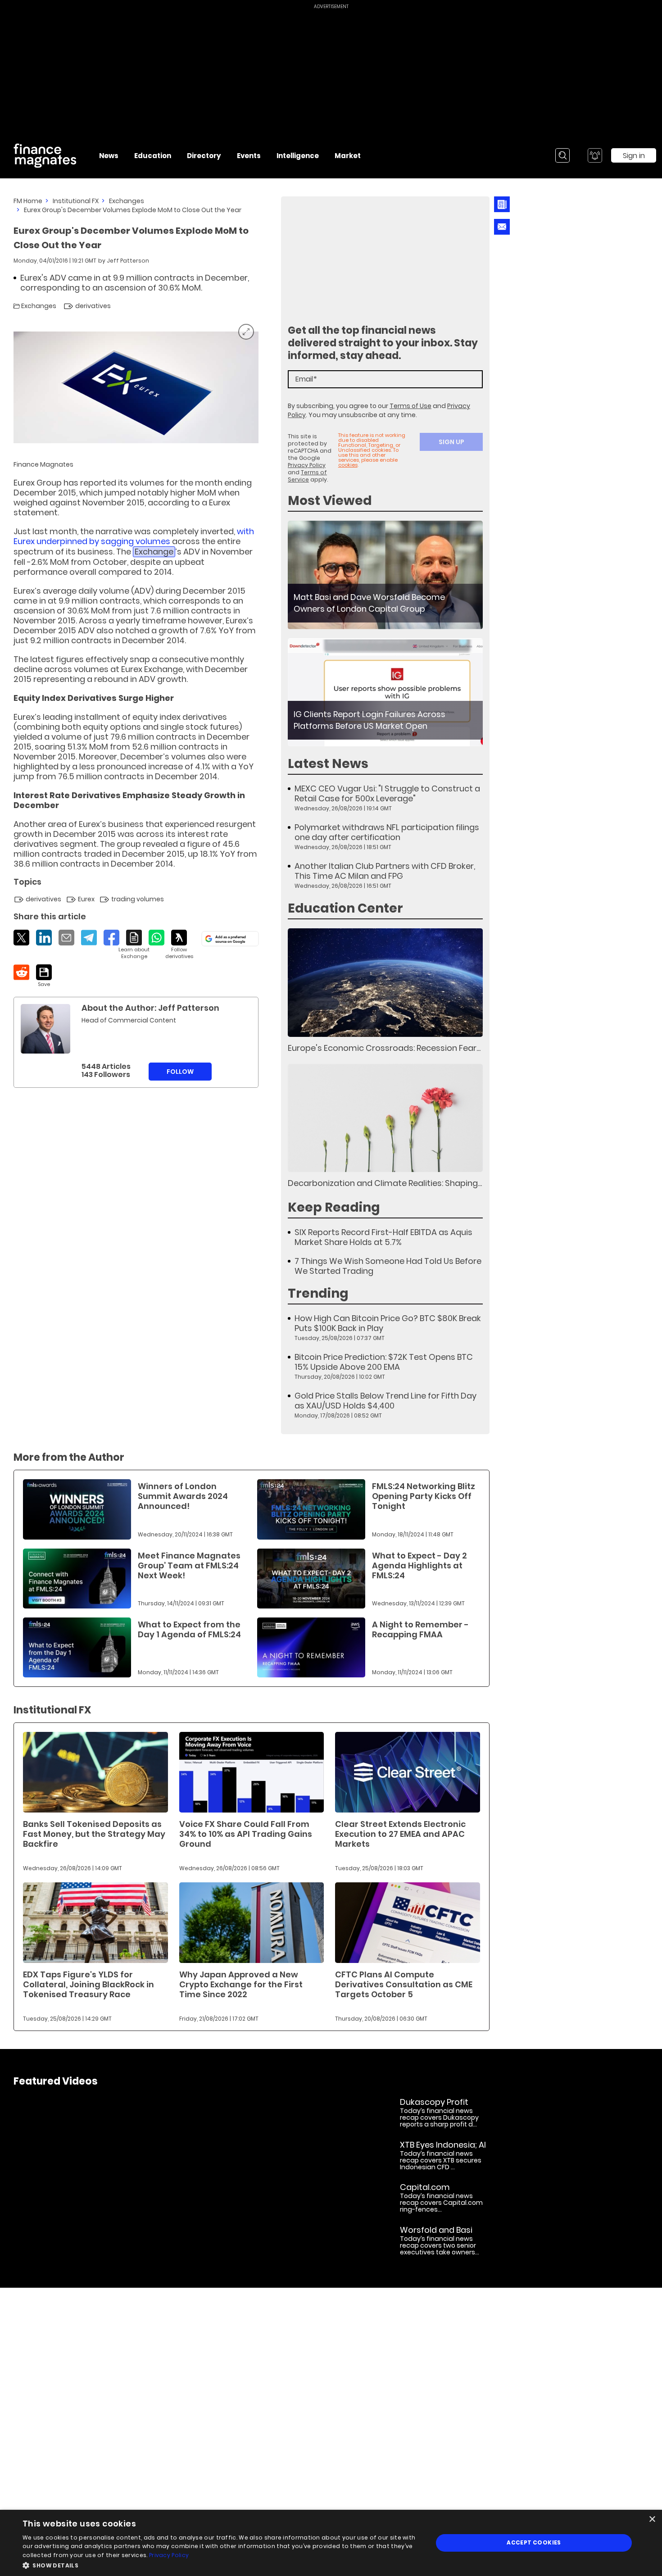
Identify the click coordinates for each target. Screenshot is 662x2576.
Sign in (634, 156)
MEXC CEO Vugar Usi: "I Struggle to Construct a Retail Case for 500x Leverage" (387, 794)
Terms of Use (410, 406)
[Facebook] (111, 938)
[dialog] (331, 2543)
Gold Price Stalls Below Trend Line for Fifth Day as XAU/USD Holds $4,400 (385, 1401)
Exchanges (127, 201)
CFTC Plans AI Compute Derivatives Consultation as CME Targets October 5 (404, 1984)
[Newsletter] (502, 204)
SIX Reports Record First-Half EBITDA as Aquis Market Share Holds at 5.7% (383, 1237)
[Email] (66, 938)
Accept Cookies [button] (534, 2542)
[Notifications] (595, 155)
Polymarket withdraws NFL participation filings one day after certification (387, 832)
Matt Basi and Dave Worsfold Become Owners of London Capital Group (369, 603)
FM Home (28, 201)
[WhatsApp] (156, 938)
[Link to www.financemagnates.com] (385, 575)
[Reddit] (21, 972)
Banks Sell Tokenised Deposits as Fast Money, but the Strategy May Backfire (94, 1834)
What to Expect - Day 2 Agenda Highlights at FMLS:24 (419, 1565)
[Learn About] (134, 945)
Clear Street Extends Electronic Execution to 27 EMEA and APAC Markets (400, 1834)
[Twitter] (21, 938)
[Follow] (179, 945)
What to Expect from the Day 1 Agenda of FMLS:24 (189, 1629)
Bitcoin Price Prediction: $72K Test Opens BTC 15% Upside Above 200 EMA (384, 1362)
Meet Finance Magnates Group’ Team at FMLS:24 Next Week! (189, 1565)
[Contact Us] (502, 227)
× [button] (652, 2519)
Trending (318, 1293)
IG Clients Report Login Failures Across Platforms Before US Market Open (370, 720)
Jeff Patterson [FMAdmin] (128, 261)
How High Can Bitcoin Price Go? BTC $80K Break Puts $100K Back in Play (388, 1323)
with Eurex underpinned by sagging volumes (134, 536)
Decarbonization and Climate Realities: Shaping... (385, 1183)
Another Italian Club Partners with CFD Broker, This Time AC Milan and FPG (385, 871)
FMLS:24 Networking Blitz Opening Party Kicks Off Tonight (424, 1496)
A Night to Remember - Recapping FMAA (420, 1629)
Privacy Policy (307, 465)
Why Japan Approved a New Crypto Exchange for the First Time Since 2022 (241, 1984)
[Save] (44, 976)
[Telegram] (89, 938)
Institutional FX (76, 201)
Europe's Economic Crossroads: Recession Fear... (384, 1048)
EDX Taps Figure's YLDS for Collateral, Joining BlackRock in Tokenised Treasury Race (88, 1984)
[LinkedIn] (44, 938)
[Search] (562, 155)
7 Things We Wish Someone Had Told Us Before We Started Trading (388, 1266)
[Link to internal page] (45, 1029)
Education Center (345, 908)
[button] (222, 2565)
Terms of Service (307, 476)
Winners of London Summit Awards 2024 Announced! (183, 1496)
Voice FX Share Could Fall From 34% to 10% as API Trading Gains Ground (246, 1834)
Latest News (328, 764)
